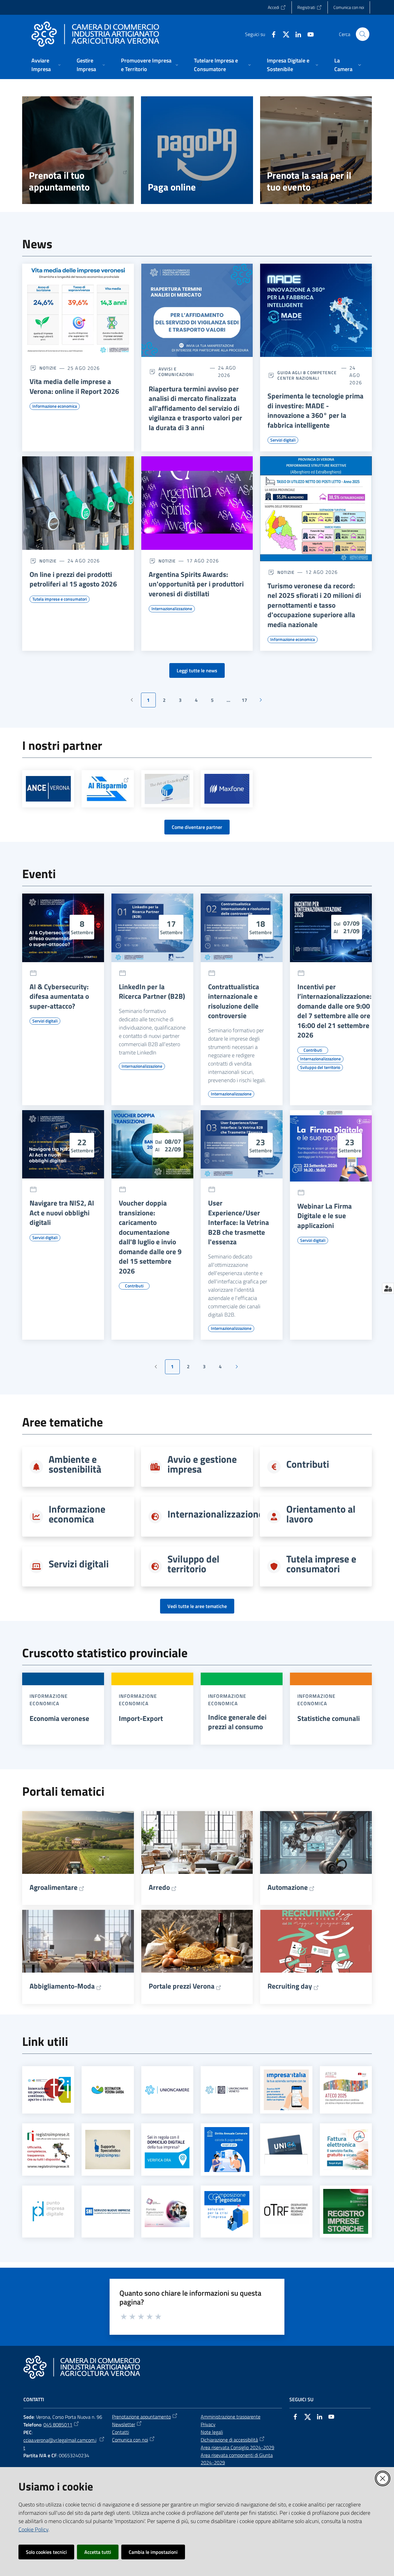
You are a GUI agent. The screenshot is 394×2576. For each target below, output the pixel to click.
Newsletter (124, 2424)
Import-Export (141, 1718)
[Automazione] (316, 1842)
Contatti (121, 2432)
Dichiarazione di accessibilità (229, 2440)
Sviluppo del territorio (193, 1564)
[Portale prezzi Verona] (197, 1941)
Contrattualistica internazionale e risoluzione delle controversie (234, 1001)
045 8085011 (58, 2425)
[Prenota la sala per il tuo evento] (316, 150)
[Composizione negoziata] (227, 2211)
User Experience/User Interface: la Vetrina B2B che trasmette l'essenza (239, 1222)
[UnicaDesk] (286, 2149)
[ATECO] (346, 2090)
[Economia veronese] (63, 1679)
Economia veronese (59, 1718)
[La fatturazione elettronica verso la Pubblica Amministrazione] (346, 2150)
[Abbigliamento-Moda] (78, 1941)
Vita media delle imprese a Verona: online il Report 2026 (74, 386)
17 (247, 702)
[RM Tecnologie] (167, 789)
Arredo (159, 1887)
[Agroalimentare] (78, 1842)
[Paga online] (197, 150)
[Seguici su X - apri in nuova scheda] (283, 34)
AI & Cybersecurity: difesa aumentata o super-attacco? (59, 996)
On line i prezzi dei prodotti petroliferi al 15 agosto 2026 (73, 579)
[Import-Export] (152, 1679)
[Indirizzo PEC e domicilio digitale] (167, 2149)
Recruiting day (290, 1986)
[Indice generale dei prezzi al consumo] (242, 1679)
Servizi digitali (79, 1564)
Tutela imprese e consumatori (321, 1564)
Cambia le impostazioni (153, 2552)
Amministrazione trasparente (231, 2417)
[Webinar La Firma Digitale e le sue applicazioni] (331, 1146)
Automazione (288, 1887)
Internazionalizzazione (215, 1514)
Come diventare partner (197, 827)
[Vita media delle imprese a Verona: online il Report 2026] (78, 310)
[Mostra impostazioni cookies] (388, 1288)
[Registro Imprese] (48, 2150)
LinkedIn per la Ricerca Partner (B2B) (152, 992)
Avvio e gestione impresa (202, 1464)
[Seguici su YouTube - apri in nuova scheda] (308, 34)
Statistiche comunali (329, 1718)
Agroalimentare (54, 1887)
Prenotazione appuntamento (141, 2417)
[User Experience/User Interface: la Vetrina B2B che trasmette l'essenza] (242, 1144)
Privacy (208, 2424)
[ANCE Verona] (48, 789)
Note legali (212, 2432)
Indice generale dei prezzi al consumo (237, 1722)
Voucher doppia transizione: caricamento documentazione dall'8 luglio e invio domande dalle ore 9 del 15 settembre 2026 (150, 1237)
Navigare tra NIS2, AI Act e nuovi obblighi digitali (62, 1213)
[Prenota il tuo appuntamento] (78, 150)
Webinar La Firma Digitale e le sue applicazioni (325, 1216)
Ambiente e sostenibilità (75, 1464)
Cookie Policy (33, 2529)
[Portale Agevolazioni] (167, 2211)
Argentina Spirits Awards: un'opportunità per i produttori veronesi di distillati (196, 584)
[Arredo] (197, 1842)
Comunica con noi (130, 2440)
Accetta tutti (98, 2552)
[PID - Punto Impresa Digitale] (48, 2211)
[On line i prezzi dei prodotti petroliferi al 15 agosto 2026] (78, 503)
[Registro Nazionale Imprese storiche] (346, 2211)
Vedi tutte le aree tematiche (197, 1606)
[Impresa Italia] (286, 2090)
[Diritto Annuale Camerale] (227, 2150)
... (231, 702)
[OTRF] (286, 2212)
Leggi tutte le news (197, 670)
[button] (363, 34)
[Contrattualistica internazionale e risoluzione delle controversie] (242, 928)
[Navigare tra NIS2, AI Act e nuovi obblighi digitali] (63, 1144)
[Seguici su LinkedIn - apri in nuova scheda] (296, 34)
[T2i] (48, 2090)
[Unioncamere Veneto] (227, 2090)
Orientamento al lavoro (321, 1514)
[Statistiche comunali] (331, 1679)
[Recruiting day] (316, 1941)
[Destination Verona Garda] (108, 2090)
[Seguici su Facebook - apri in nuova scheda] (271, 34)
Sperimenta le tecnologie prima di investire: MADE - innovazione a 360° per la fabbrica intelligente (316, 410)
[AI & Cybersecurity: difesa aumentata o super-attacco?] (63, 928)
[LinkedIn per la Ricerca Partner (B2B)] (152, 928)
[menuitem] (47, 65)
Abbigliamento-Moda (62, 1986)
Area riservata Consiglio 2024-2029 (237, 2447)
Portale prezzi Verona (182, 1986)
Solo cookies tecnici (46, 2552)
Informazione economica (77, 1514)
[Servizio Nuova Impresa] (108, 2212)
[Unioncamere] (167, 2090)
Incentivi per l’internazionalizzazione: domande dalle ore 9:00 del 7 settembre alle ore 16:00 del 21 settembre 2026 (334, 1011)
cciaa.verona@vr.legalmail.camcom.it (60, 2444)
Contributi (308, 1464)
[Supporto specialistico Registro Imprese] (108, 2149)
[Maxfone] (227, 789)
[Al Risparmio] (108, 789)
